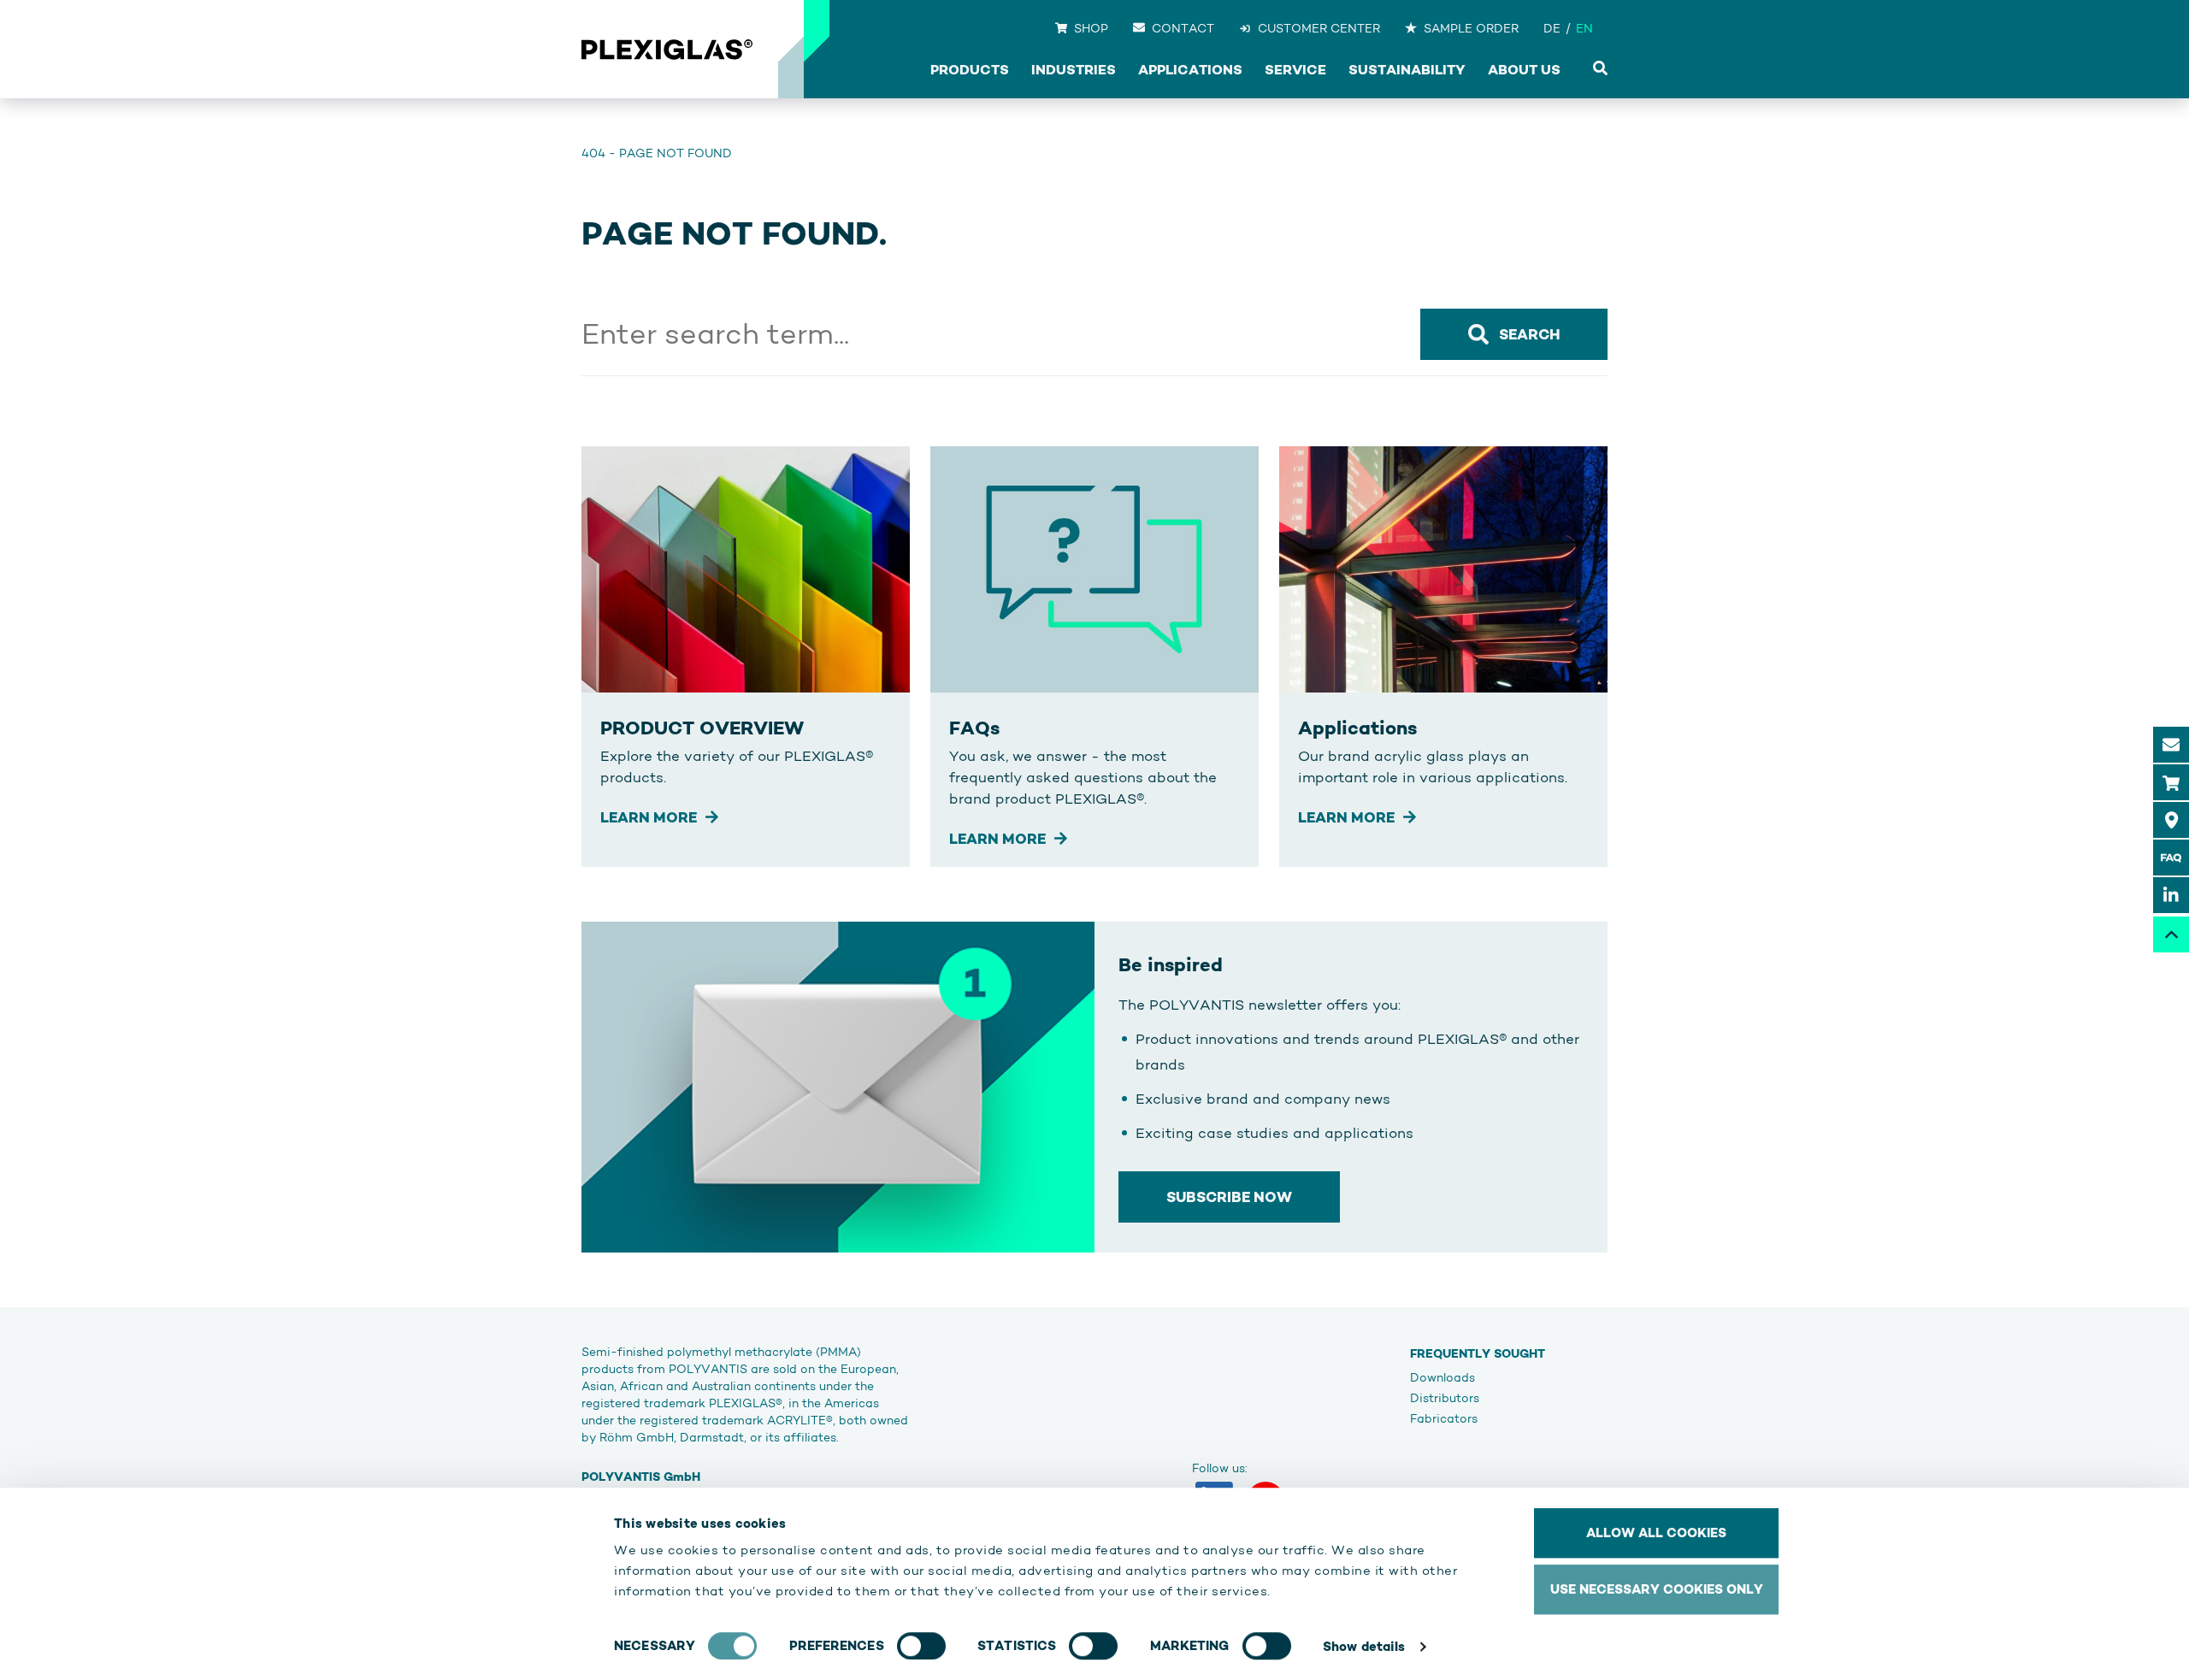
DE (1552, 28)
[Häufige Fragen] (2171, 858)
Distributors (1445, 1398)
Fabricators (1444, 1418)
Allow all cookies (1656, 1533)
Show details (1364, 1646)
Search (1529, 334)
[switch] (921, 1646)
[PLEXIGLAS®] (667, 50)
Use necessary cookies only (1657, 1589)
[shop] (2171, 782)
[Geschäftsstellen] (2171, 820)
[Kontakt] (2171, 745)
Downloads (1443, 1377)
